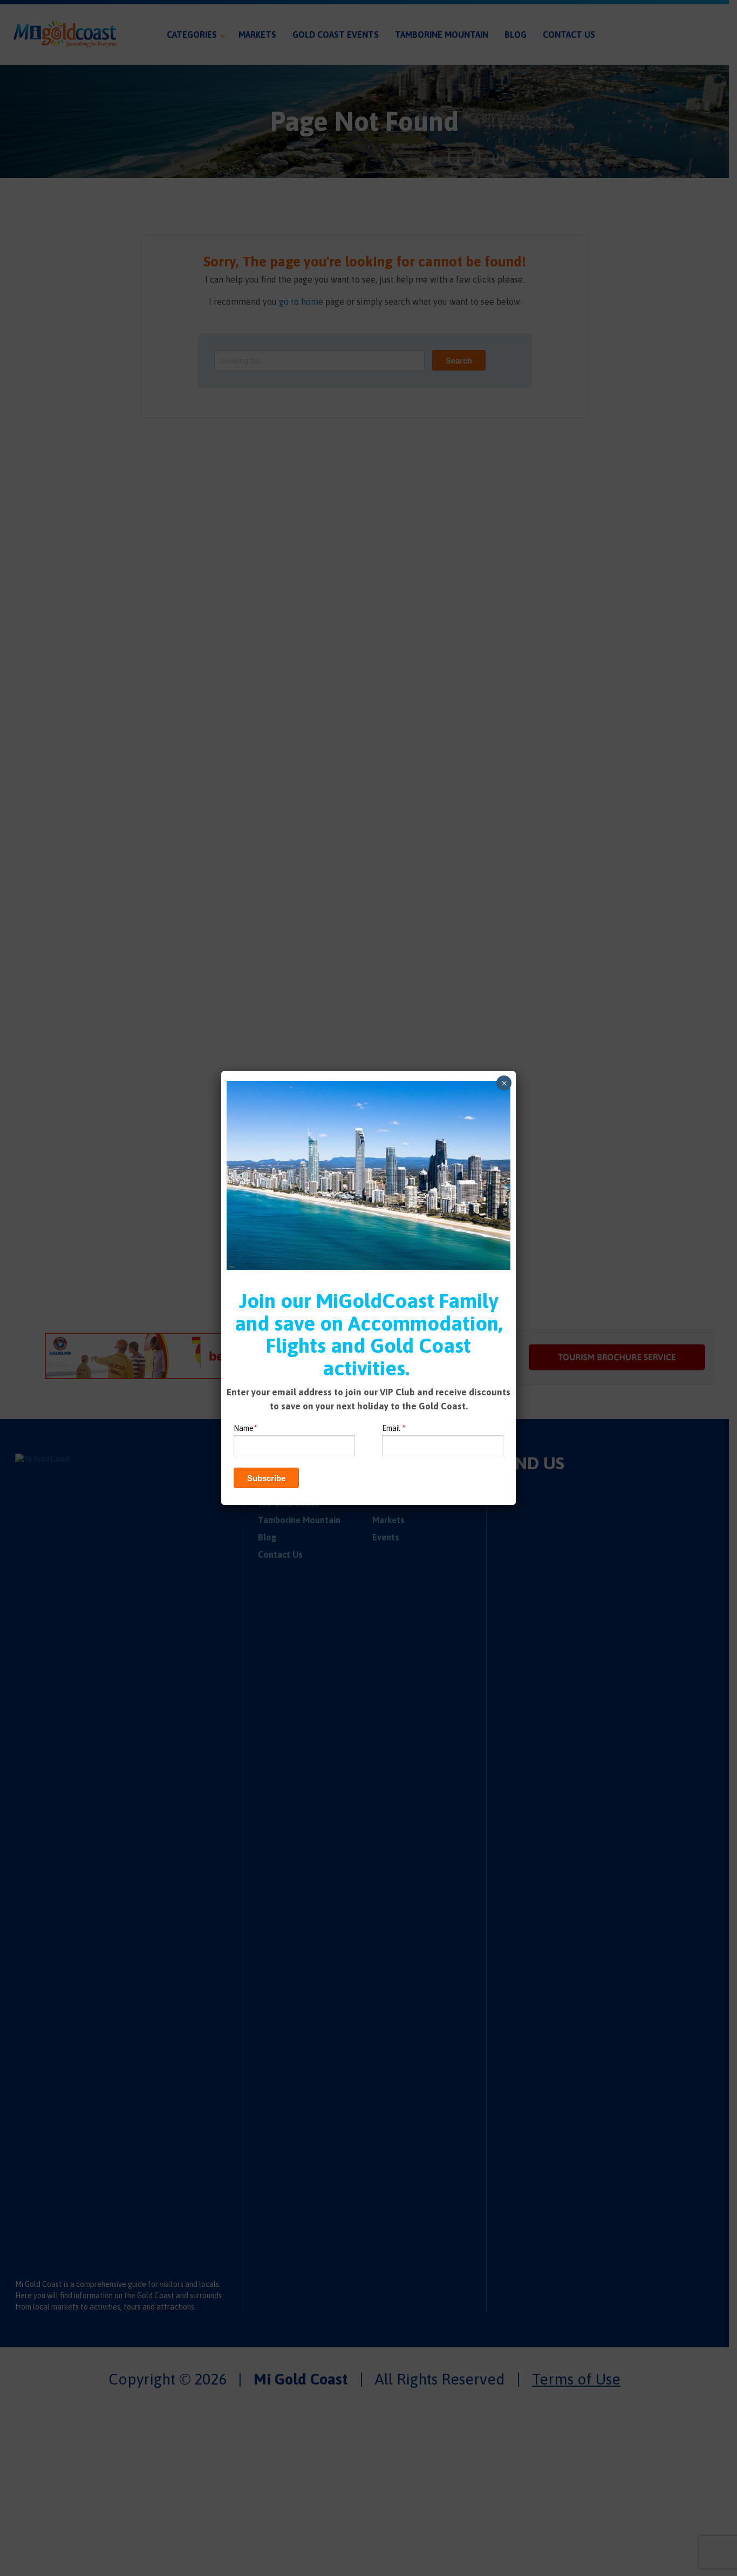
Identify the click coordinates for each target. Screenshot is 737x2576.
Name (245, 1428)
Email (394, 1428)
